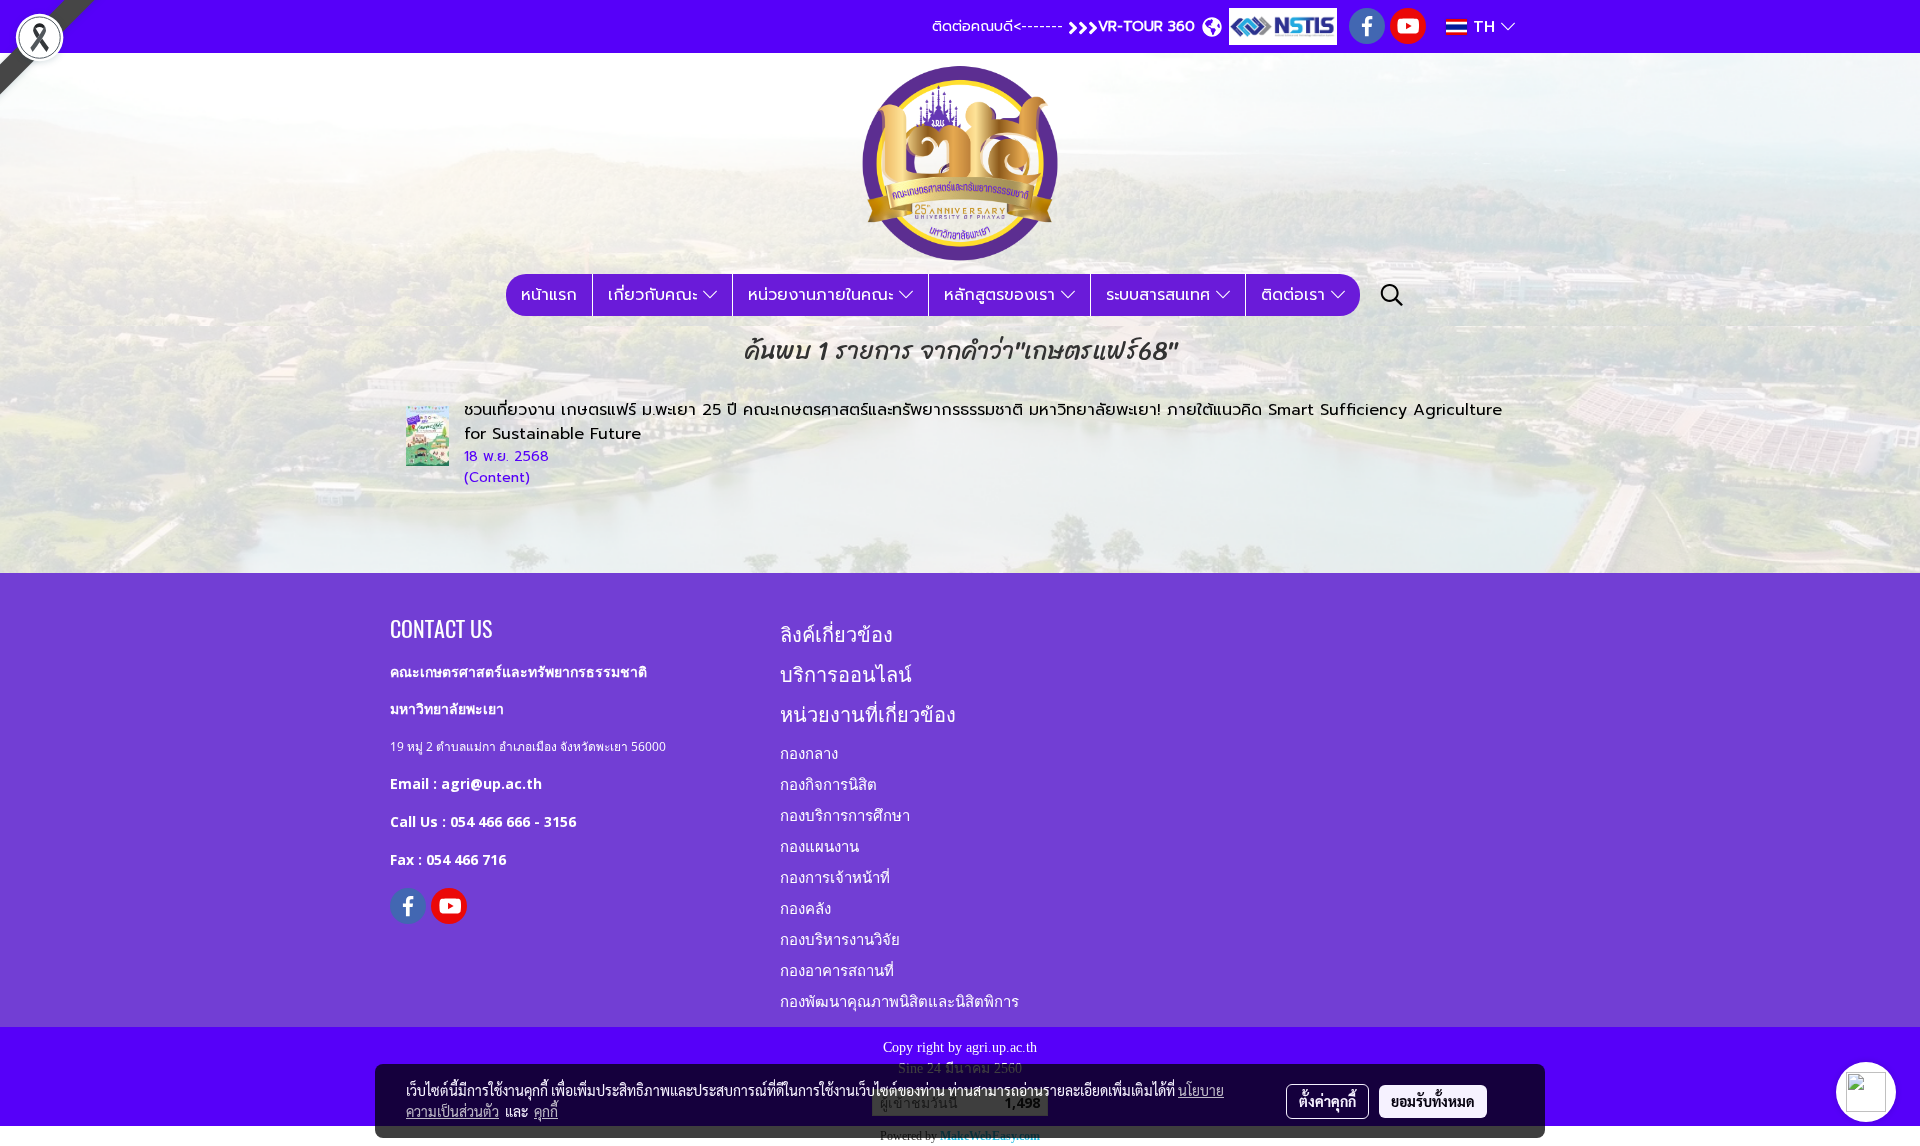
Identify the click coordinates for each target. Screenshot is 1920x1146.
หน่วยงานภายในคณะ (823, 295)
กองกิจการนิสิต (828, 783)
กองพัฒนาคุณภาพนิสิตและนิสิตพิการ (899, 1000)
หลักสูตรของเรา (1002, 295)
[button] (1392, 295)
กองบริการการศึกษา (845, 814)
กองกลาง (809, 752)
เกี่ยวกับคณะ (655, 295)
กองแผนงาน (819, 845)
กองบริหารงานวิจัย (840, 938)
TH (1484, 26)
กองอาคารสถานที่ (837, 969)
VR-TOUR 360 (1146, 26)
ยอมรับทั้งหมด (1433, 1101)
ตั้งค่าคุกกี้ (1327, 1101)
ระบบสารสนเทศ (1161, 295)
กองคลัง (805, 907)
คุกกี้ (546, 1111)
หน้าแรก (549, 295)
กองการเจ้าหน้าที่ (835, 876)
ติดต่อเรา (1296, 295)
